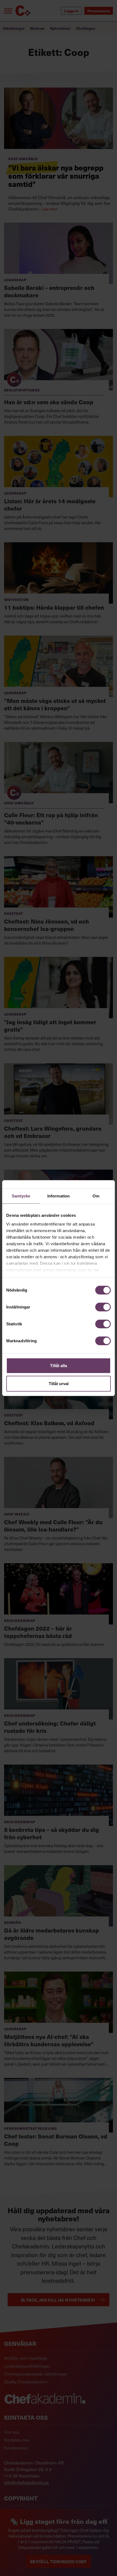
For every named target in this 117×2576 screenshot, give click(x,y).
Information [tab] (59, 1196)
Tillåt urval (59, 1383)
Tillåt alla (59, 1366)
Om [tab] (96, 1196)
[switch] (103, 1307)
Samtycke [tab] (21, 1196)
